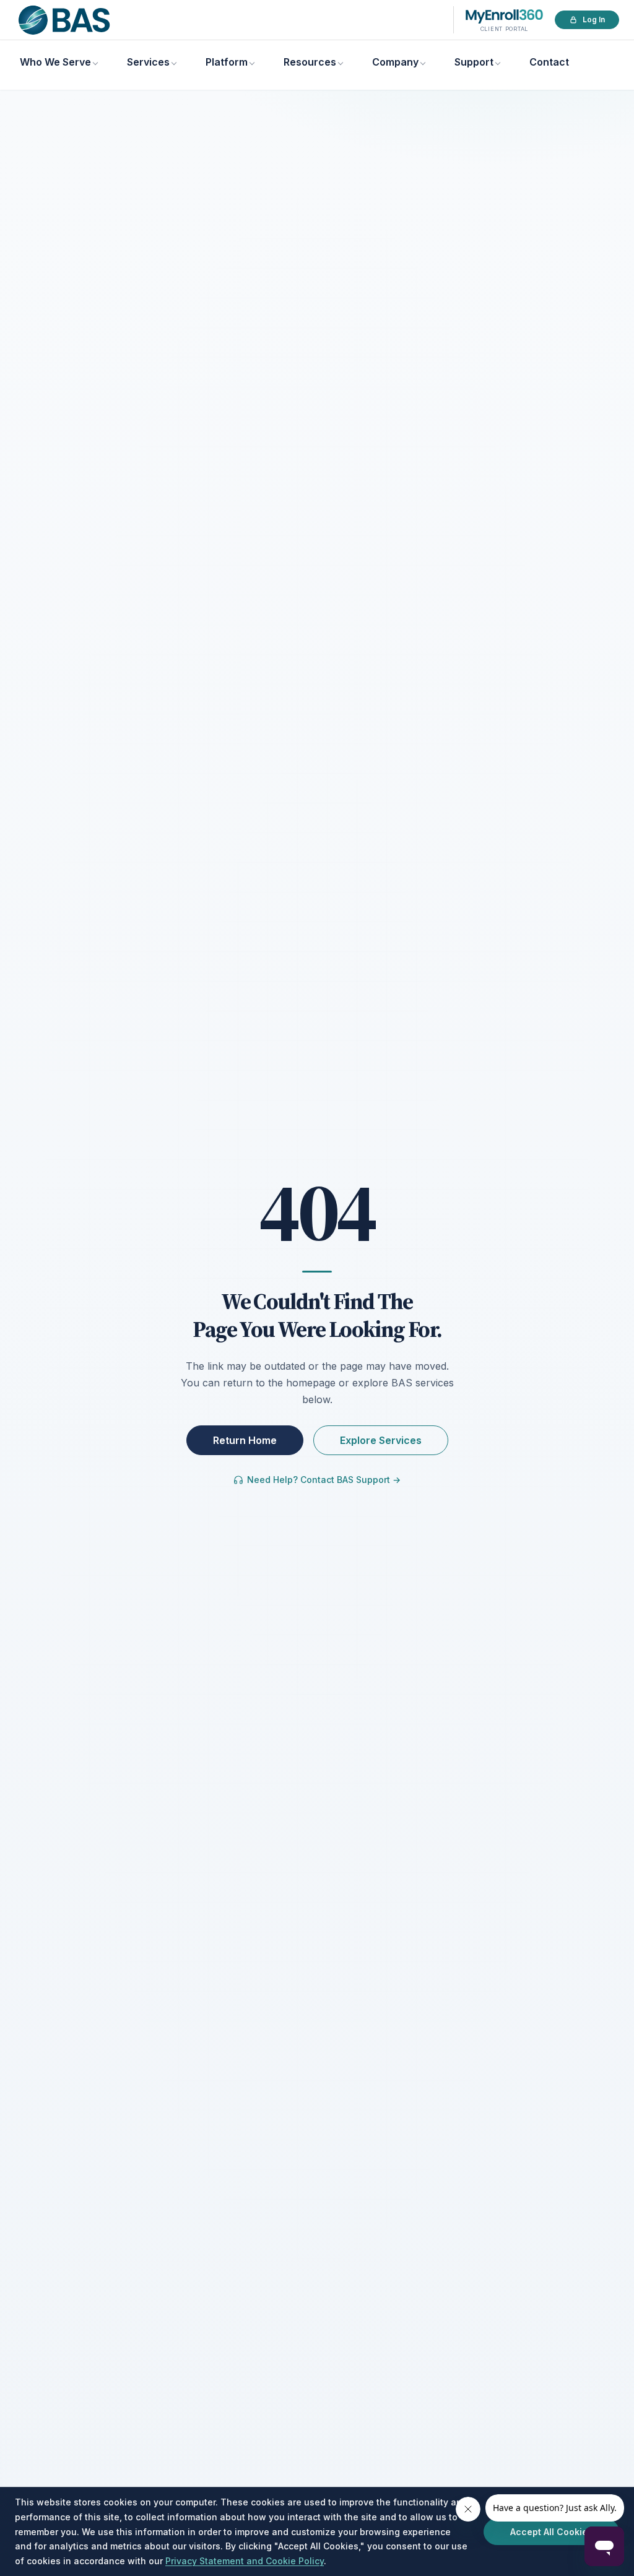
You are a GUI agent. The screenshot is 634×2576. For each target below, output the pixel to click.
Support (474, 62)
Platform (227, 62)
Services (148, 62)
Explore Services (381, 1440)
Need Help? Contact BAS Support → (324, 1480)
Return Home (245, 1440)
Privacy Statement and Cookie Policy (245, 2561)
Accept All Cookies (551, 2532)
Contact (549, 62)
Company (395, 62)
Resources (310, 62)
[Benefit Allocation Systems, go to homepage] (64, 20)
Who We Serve (55, 62)
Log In (594, 19)
